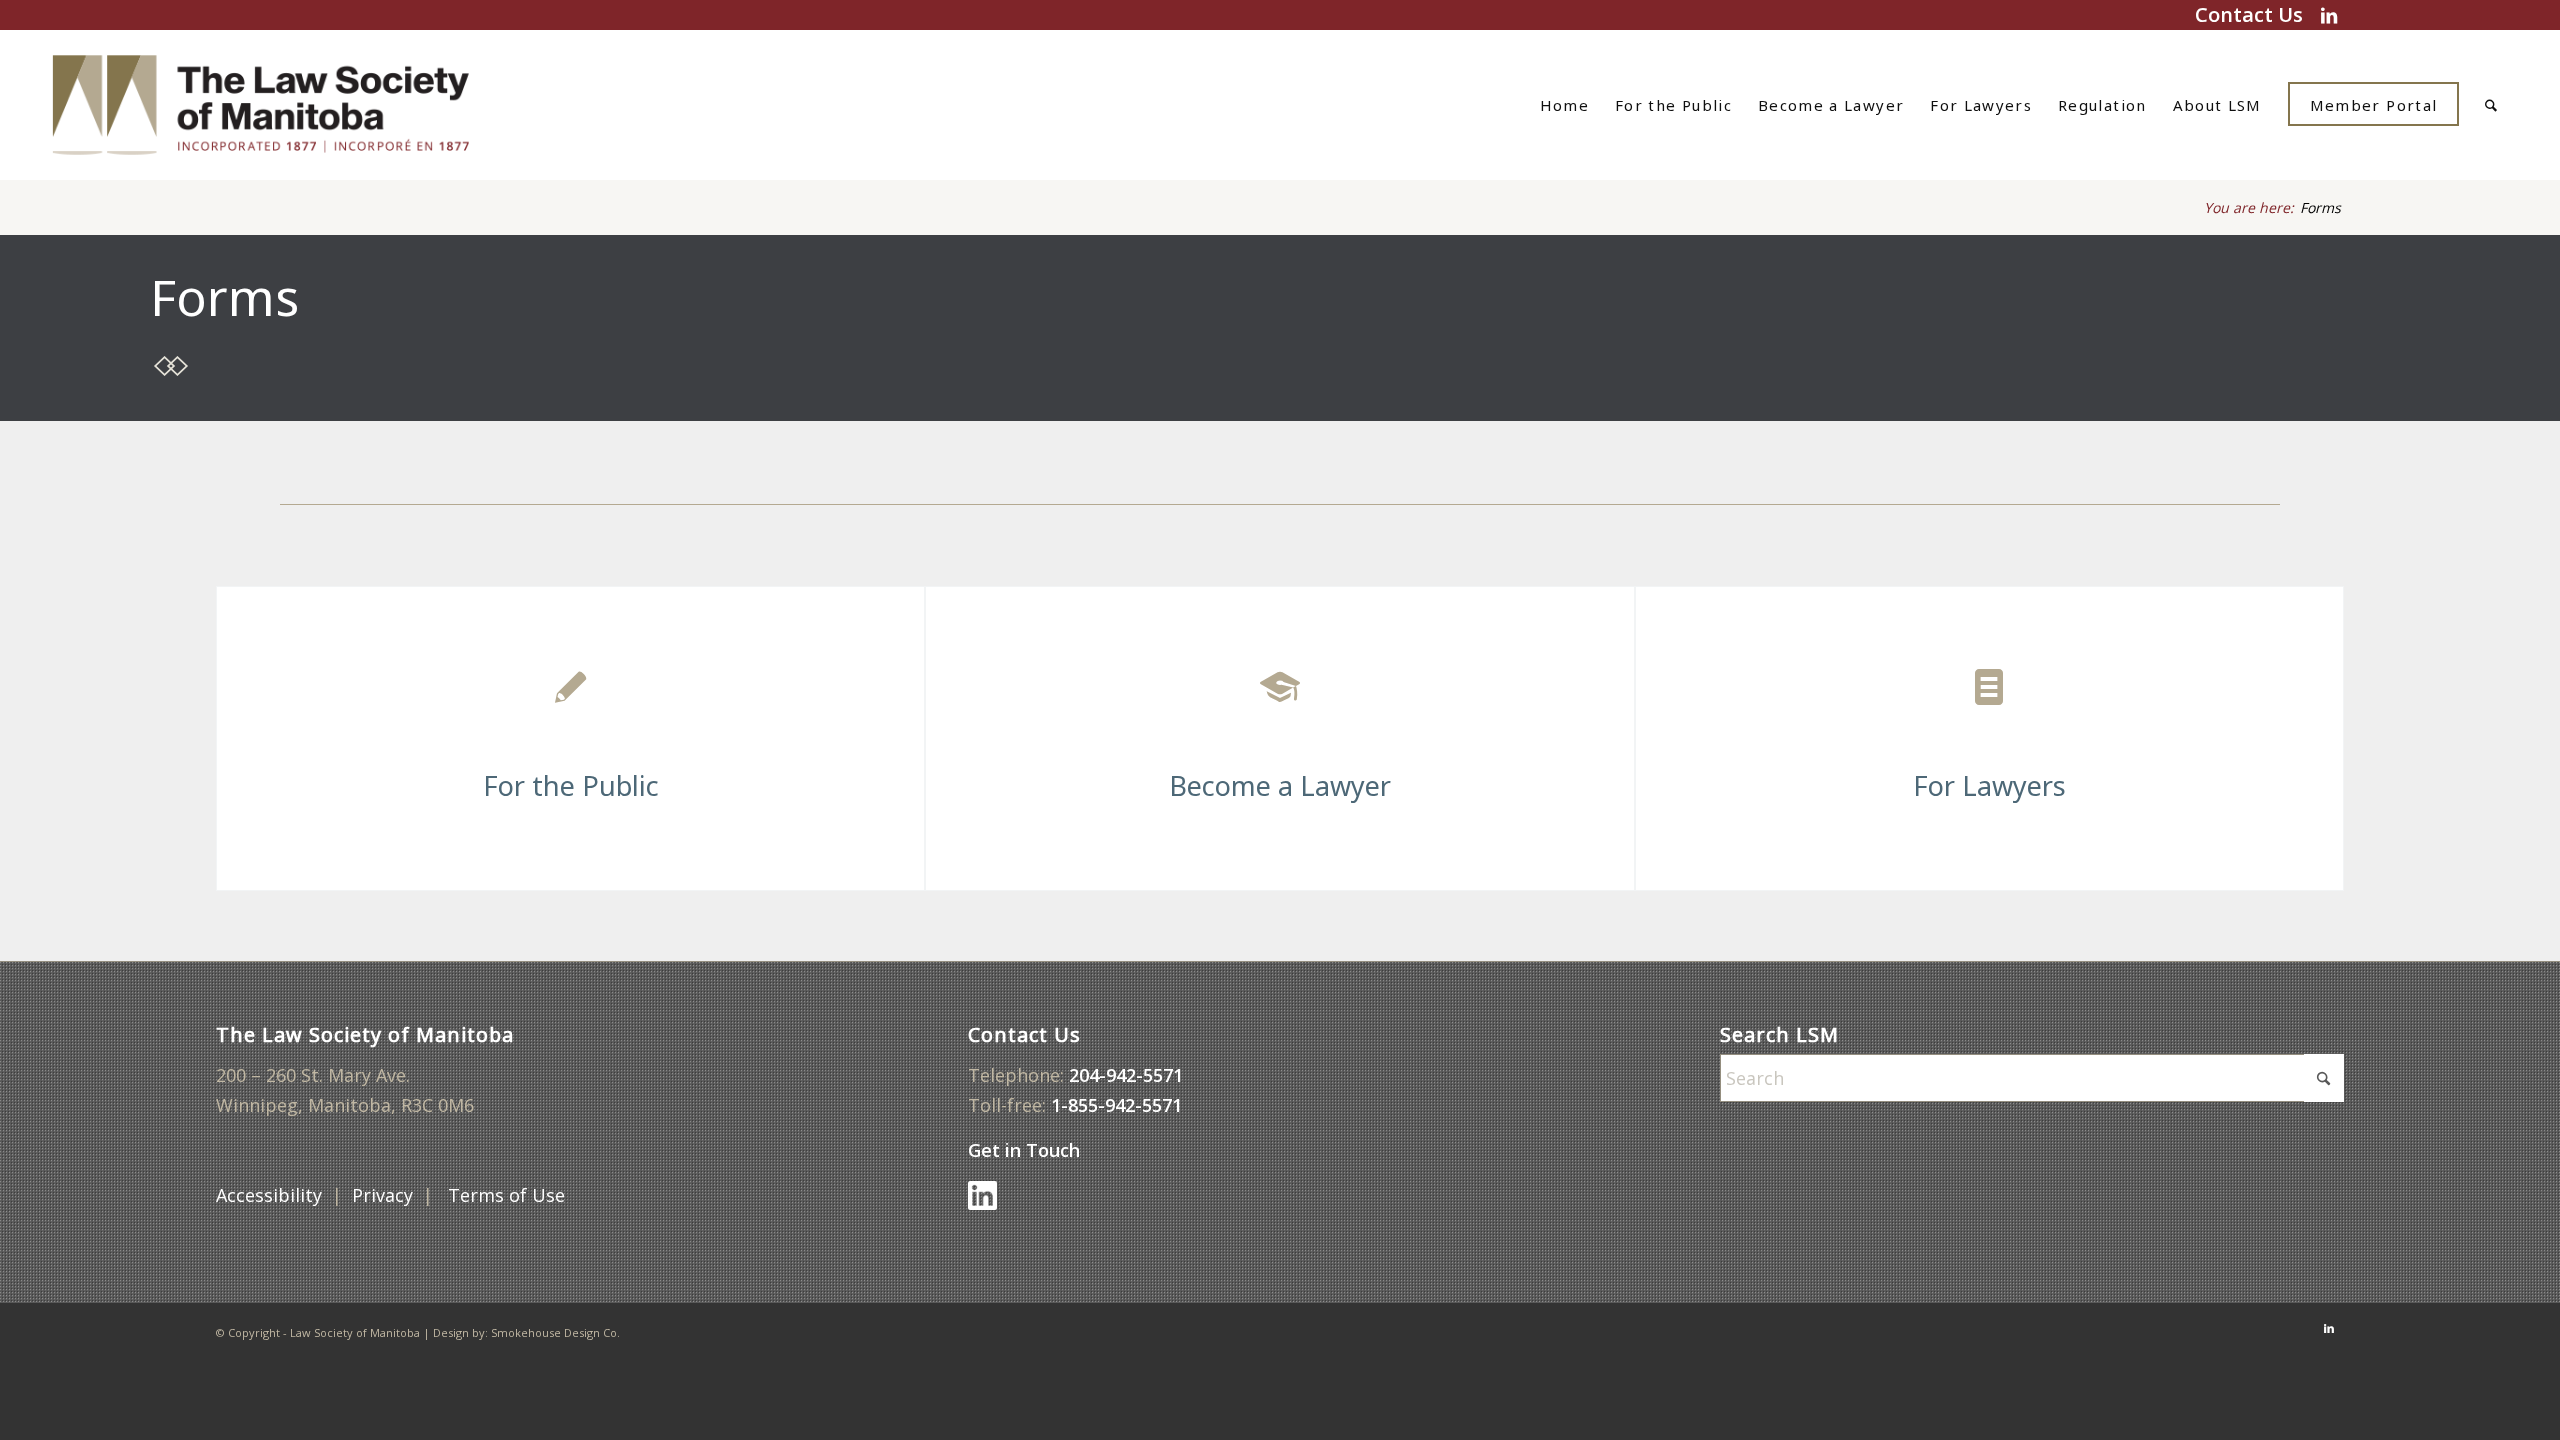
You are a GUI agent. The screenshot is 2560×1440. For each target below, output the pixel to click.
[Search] (2491, 105)
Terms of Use (509, 1195)
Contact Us (2249, 14)
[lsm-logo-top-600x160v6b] (286, 105)
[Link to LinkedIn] (2329, 15)
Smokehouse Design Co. (555, 1332)
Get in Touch (1026, 1150)
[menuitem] (1564, 105)
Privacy (382, 1195)
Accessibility (269, 1195)
